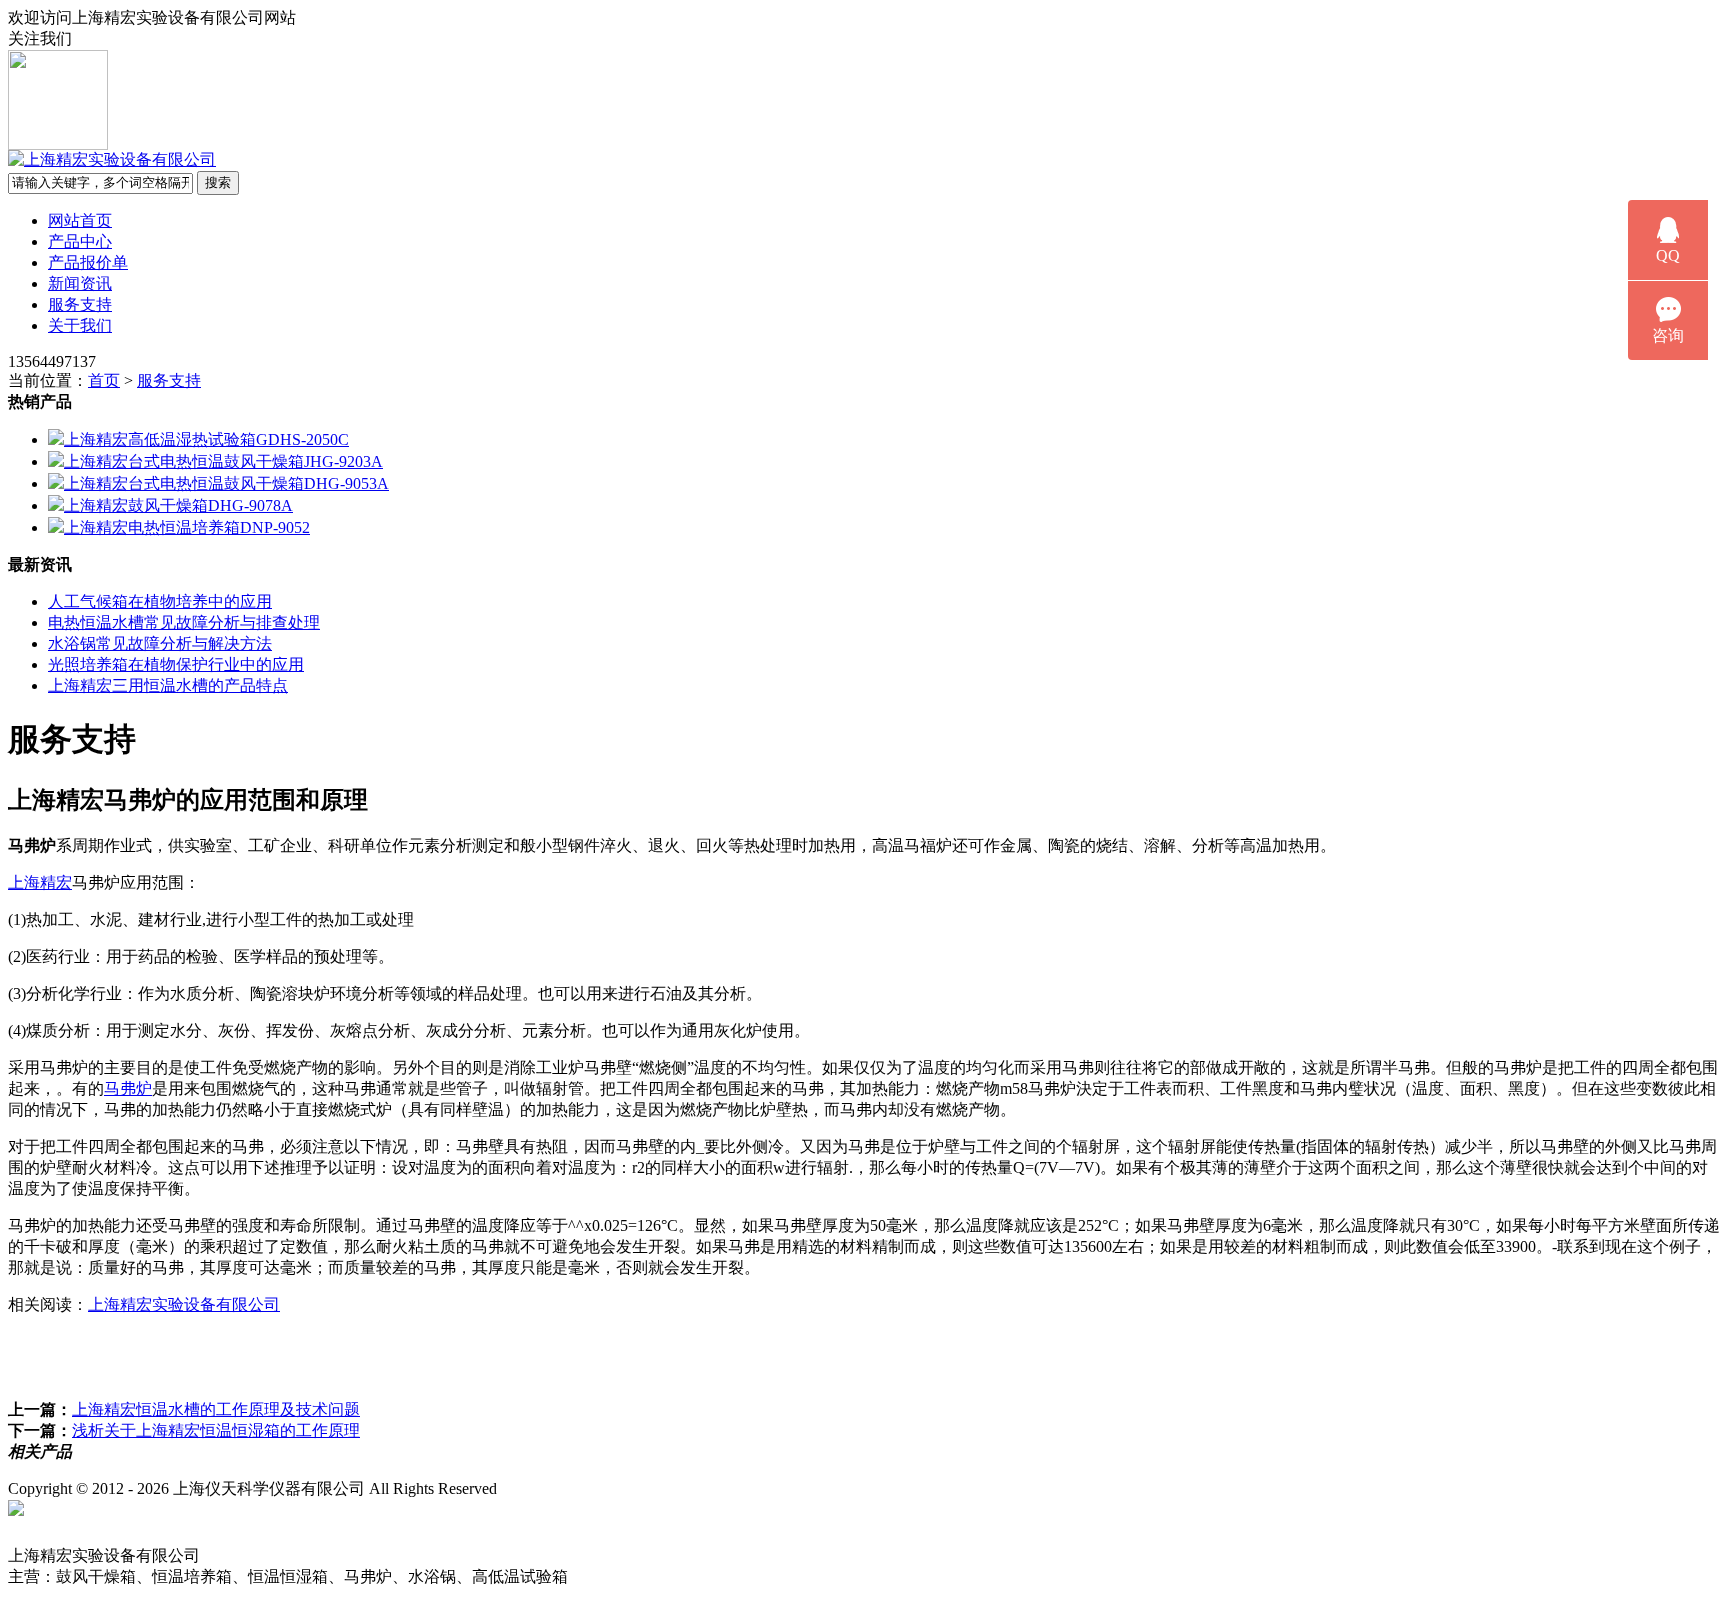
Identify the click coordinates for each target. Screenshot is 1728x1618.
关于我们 (80, 325)
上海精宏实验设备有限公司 (184, 1304)
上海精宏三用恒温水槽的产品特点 (168, 685)
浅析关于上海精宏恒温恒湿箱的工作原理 (216, 1430)
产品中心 (80, 241)
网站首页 (80, 220)
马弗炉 (128, 1088)
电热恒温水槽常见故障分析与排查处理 (184, 622)
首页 (104, 380)
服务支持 (80, 304)
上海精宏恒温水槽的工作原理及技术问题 (216, 1409)
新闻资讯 (80, 283)
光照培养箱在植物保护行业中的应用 (176, 664)
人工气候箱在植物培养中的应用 (160, 601)
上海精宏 (40, 882)
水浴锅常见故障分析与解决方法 (160, 643)
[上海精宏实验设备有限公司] (112, 159)
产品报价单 (88, 262)
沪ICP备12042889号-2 (592, 1488)
